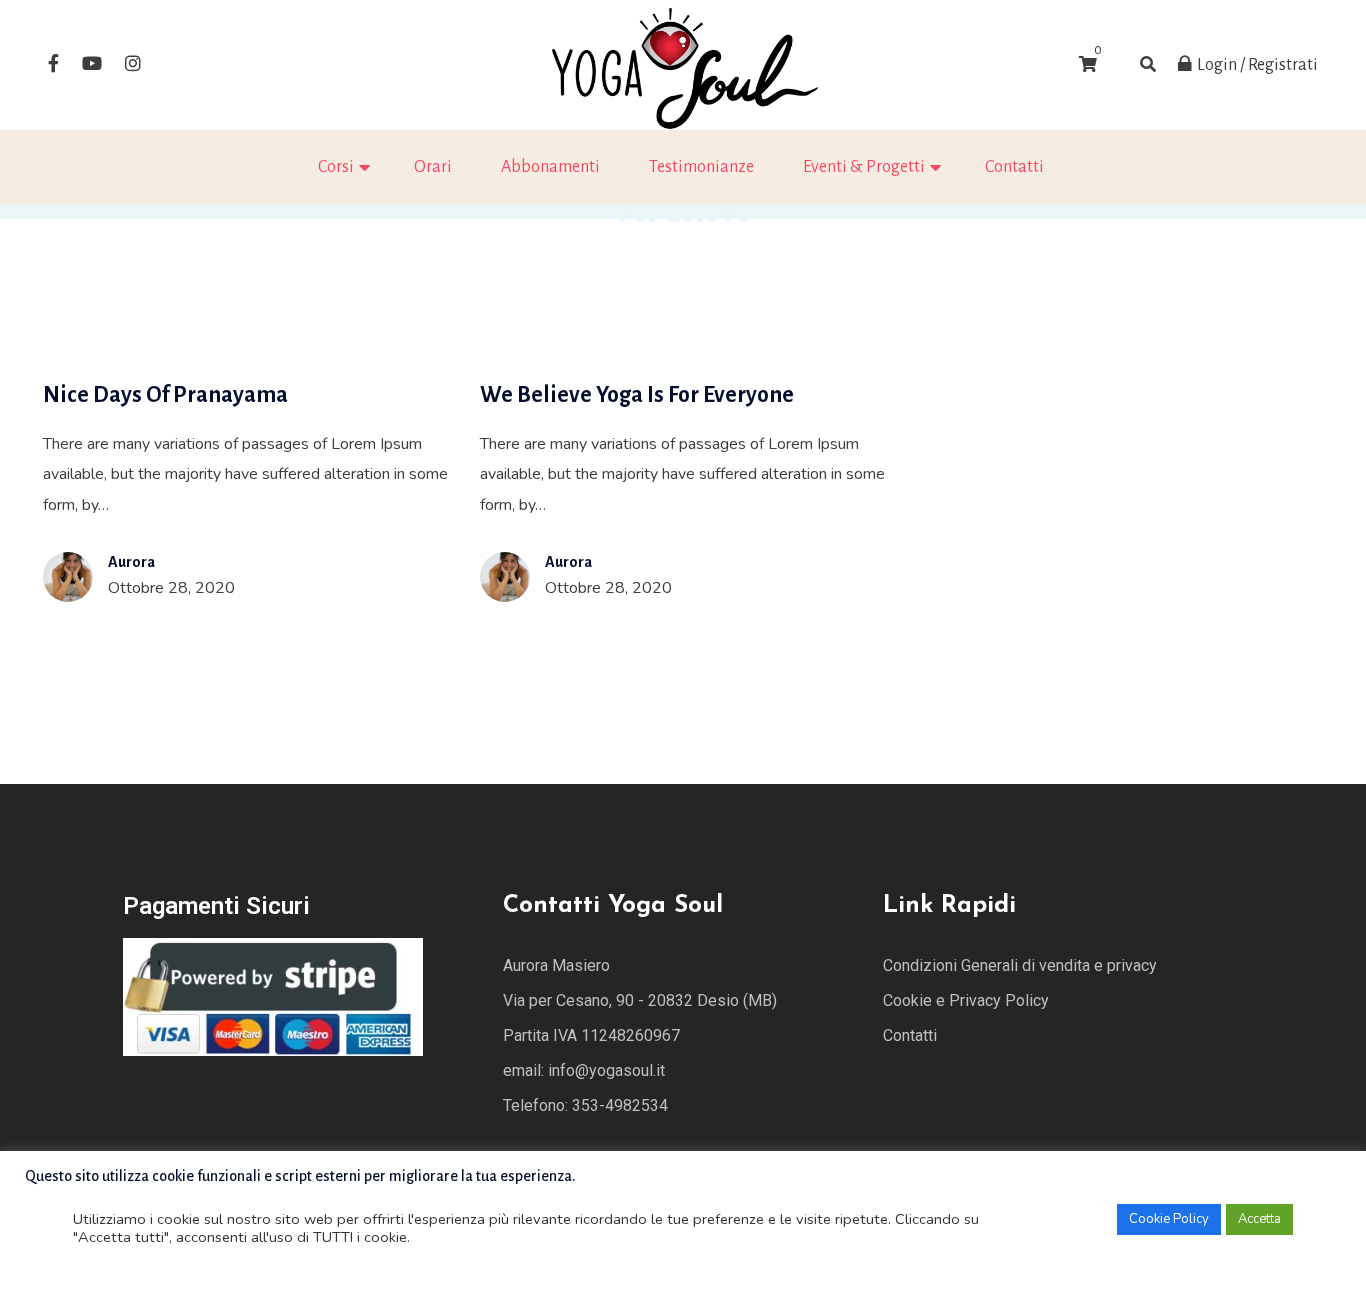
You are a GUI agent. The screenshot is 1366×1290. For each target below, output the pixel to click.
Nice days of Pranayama (165, 395)
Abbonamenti (550, 167)
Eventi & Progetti (864, 167)
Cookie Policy (1169, 1219)
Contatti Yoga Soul (613, 906)
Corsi (336, 167)
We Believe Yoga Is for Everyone (637, 395)
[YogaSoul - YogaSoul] (683, 64)
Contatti (1014, 167)
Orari (433, 167)
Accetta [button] (1259, 1219)
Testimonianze (701, 167)
